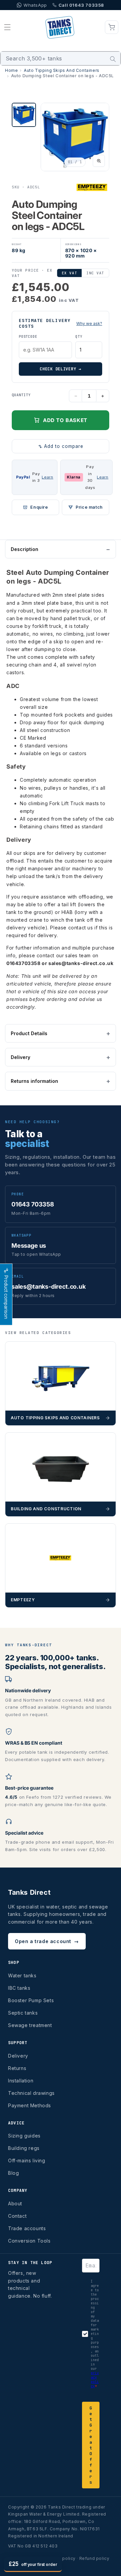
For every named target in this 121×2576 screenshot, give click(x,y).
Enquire (39, 507)
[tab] (24, 115)
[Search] (113, 59)
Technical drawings (31, 2093)
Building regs (24, 2148)
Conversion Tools (29, 2241)
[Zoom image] (99, 161)
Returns (17, 2068)
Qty (79, 337)
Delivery (21, 1057)
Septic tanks (23, 2013)
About (15, 2203)
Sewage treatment (30, 2025)
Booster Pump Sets (31, 2000)
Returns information (34, 1081)
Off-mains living (27, 2160)
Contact (17, 2216)
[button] (7, 27)
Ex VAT (69, 273)
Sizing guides (24, 2136)
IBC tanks (19, 1988)
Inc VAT (95, 273)
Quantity (21, 395)
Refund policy (94, 2558)
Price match (89, 507)
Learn (47, 477)
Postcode (28, 337)
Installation (21, 2081)
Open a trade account (47, 1941)
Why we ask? (89, 324)
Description (25, 549)
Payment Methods (30, 2105)
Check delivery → (61, 369)
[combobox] (61, 58)
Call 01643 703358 (81, 5)
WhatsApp (35, 5)
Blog (13, 2173)
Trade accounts (27, 2228)
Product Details (29, 1033)
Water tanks (22, 1975)
